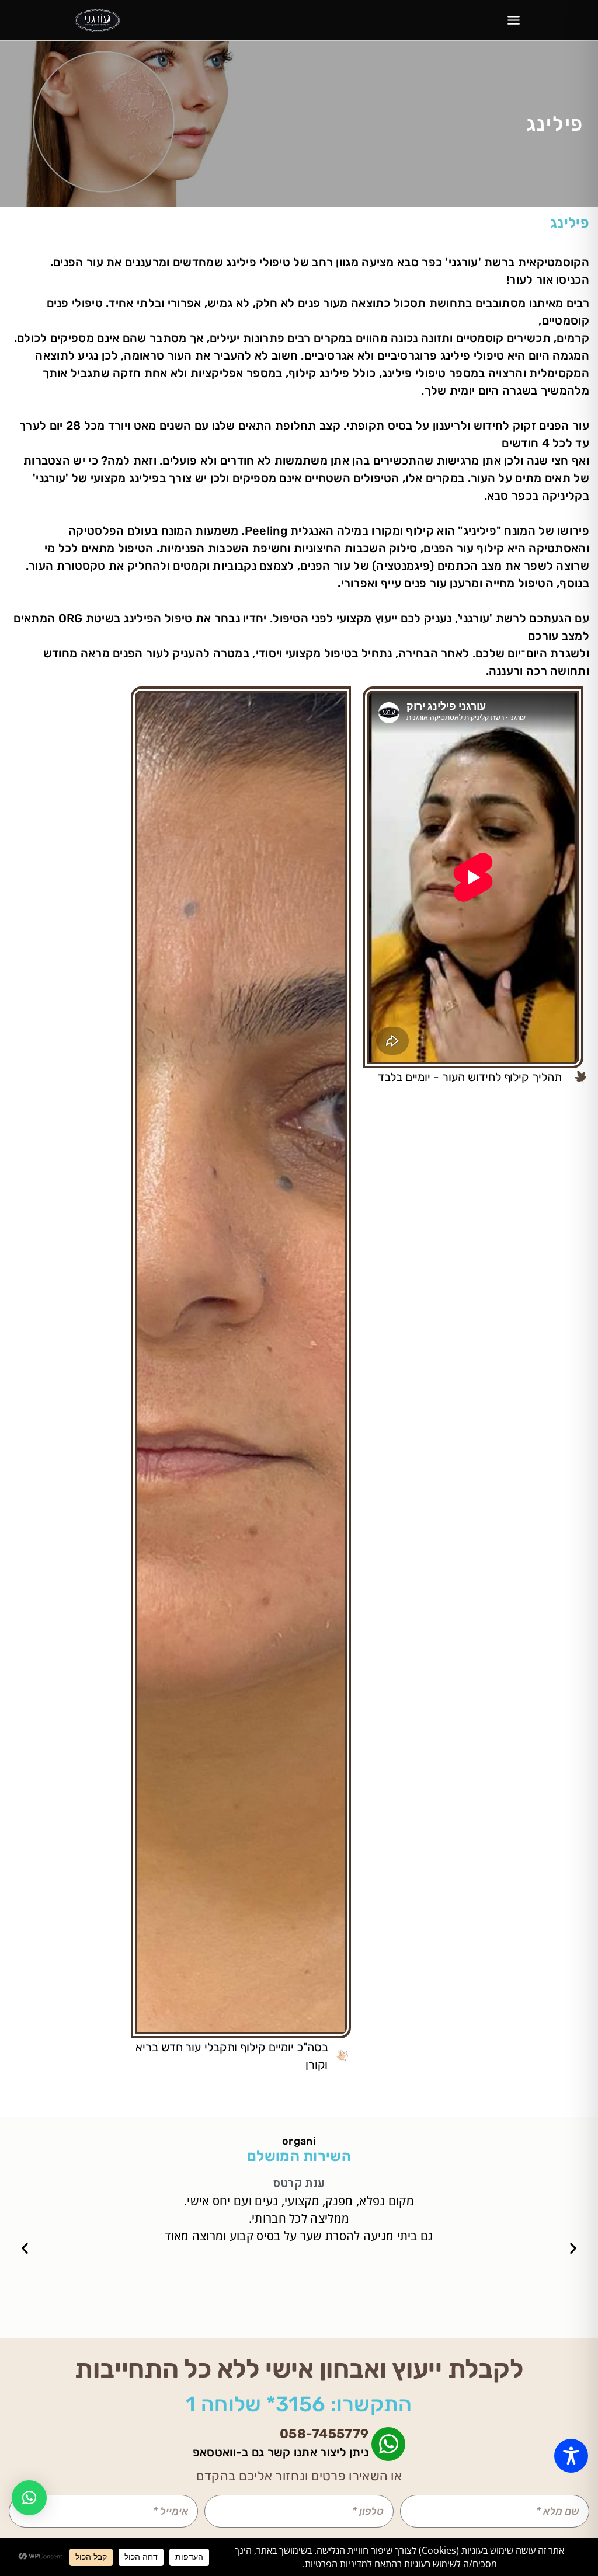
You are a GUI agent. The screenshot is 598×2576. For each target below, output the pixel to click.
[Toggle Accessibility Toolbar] (571, 2456)
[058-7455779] (388, 2444)
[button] (573, 2248)
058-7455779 (324, 2434)
